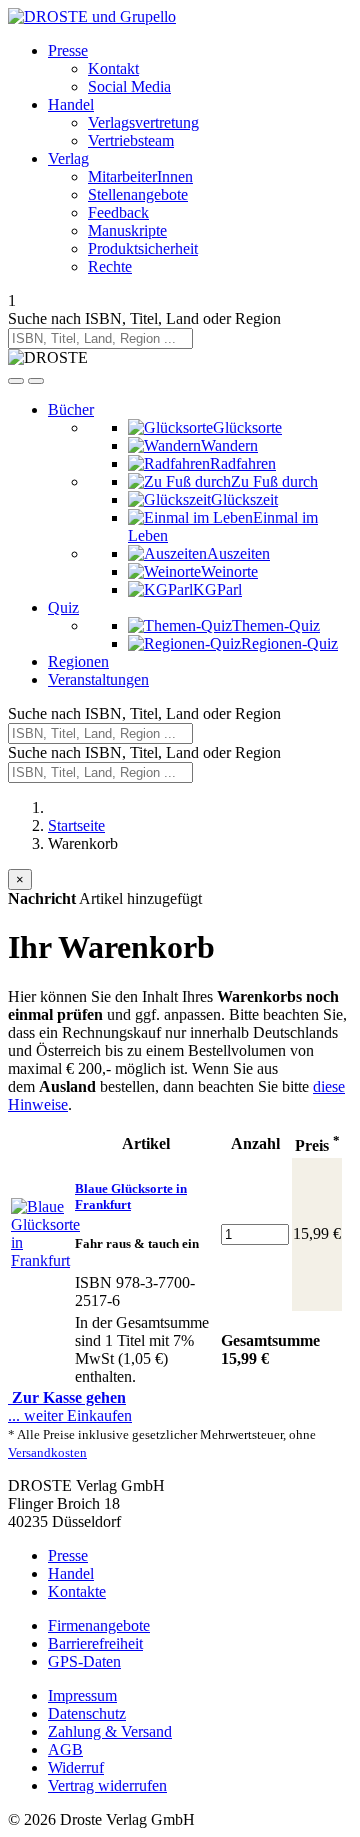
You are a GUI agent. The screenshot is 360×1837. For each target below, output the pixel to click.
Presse (68, 50)
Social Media (129, 86)
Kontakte (77, 1591)
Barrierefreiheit (95, 1643)
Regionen (78, 661)
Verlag (68, 158)
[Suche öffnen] (16, 381)
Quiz (63, 607)
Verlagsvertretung (143, 122)
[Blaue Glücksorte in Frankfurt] (45, 1260)
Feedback (118, 212)
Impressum (82, 1695)
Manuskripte (127, 230)
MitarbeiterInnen (140, 176)
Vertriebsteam (131, 140)
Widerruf (76, 1767)
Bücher (71, 409)
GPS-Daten (84, 1661)
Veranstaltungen (98, 679)
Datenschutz (87, 1713)
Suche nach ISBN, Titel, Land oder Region (144, 318)
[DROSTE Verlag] (48, 358)
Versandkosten (47, 1452)
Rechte (110, 266)
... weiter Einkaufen (70, 1415)
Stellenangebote (138, 194)
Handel (71, 104)
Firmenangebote (99, 1625)
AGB (65, 1749)
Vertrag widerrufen (107, 1785)
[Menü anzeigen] (36, 381)
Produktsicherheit (143, 248)
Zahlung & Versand (110, 1731)
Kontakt (113, 68)
